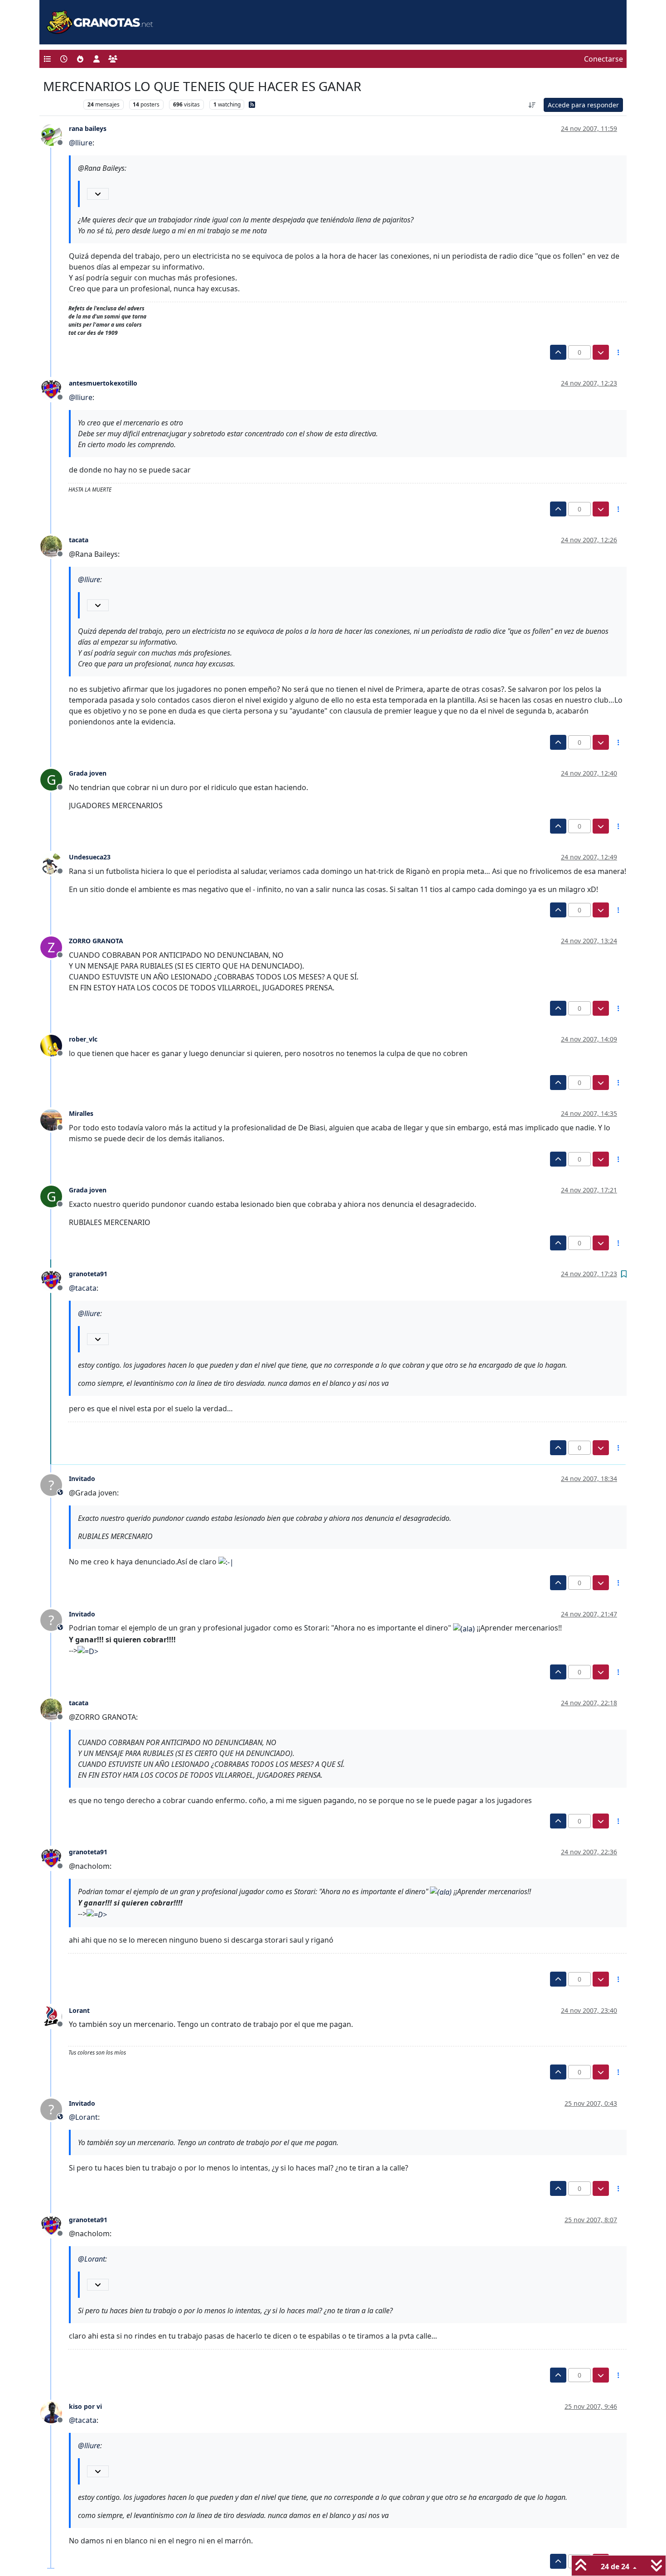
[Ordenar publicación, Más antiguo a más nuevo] (532, 105)
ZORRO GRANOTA (96, 941)
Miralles (81, 1113)
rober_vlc (83, 1039)
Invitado (82, 1479)
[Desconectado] (55, 134)
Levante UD (61, 104)
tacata (79, 540)
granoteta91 (88, 1274)
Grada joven (88, 773)
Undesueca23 (90, 857)
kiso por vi (85, 2406)
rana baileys (88, 128)
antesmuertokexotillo (103, 383)
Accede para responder (583, 105)
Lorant (79, 2010)
